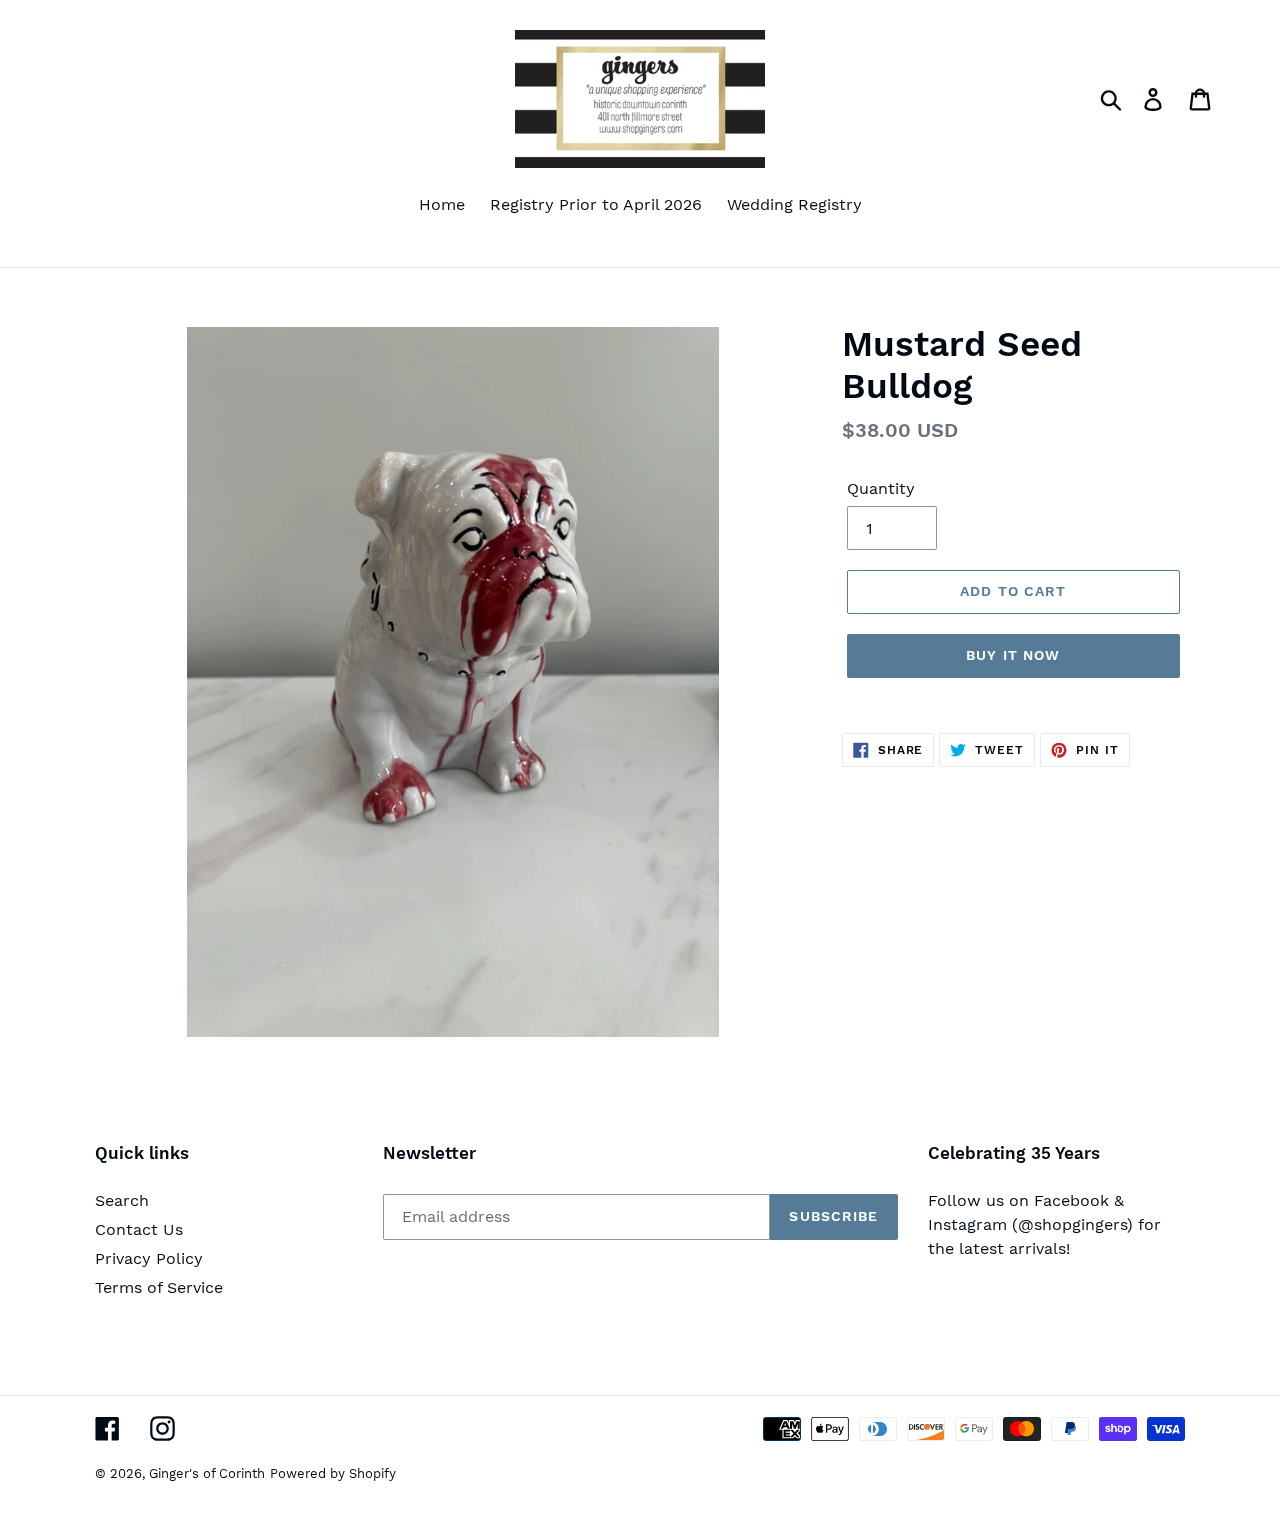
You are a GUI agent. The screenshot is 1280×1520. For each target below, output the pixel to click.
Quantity (881, 488)
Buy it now (1013, 655)
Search (122, 1200)
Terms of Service (159, 1287)
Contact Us (139, 1229)
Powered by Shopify (333, 1473)
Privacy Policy (149, 1258)
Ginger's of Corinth (207, 1473)
